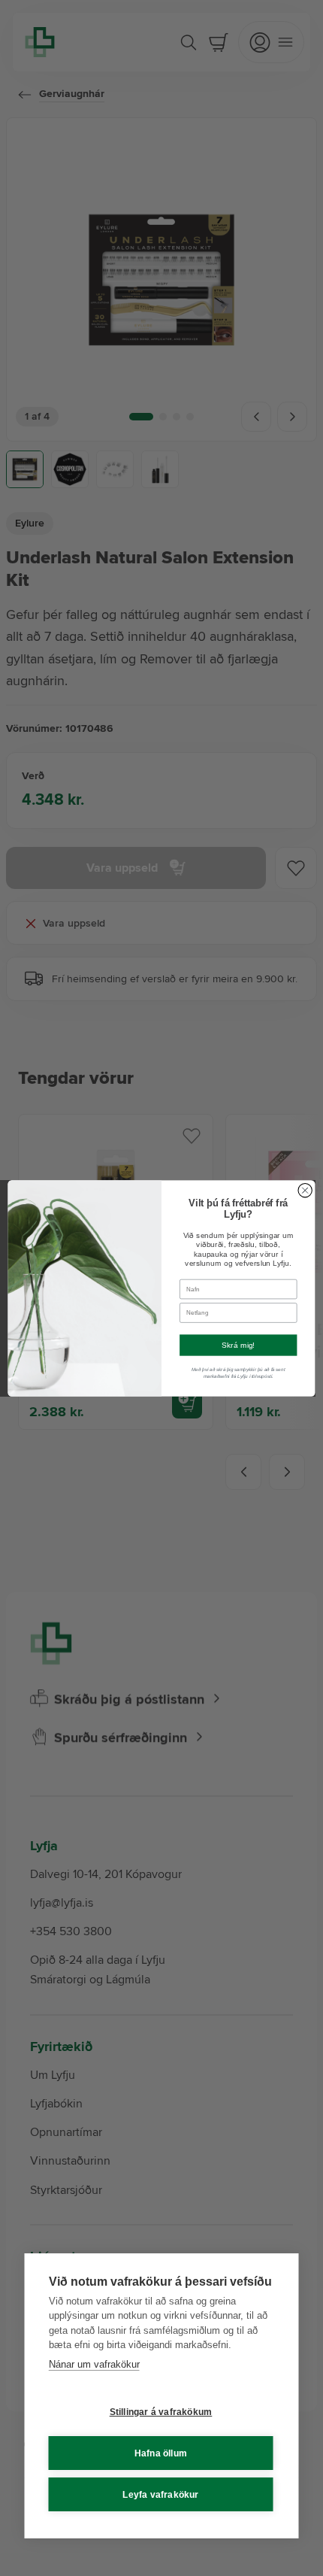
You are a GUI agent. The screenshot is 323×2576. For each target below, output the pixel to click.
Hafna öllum (161, 2453)
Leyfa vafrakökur (160, 2495)
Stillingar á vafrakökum (161, 2412)
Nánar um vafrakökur (94, 2364)
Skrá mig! (238, 1345)
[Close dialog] (305, 1190)
